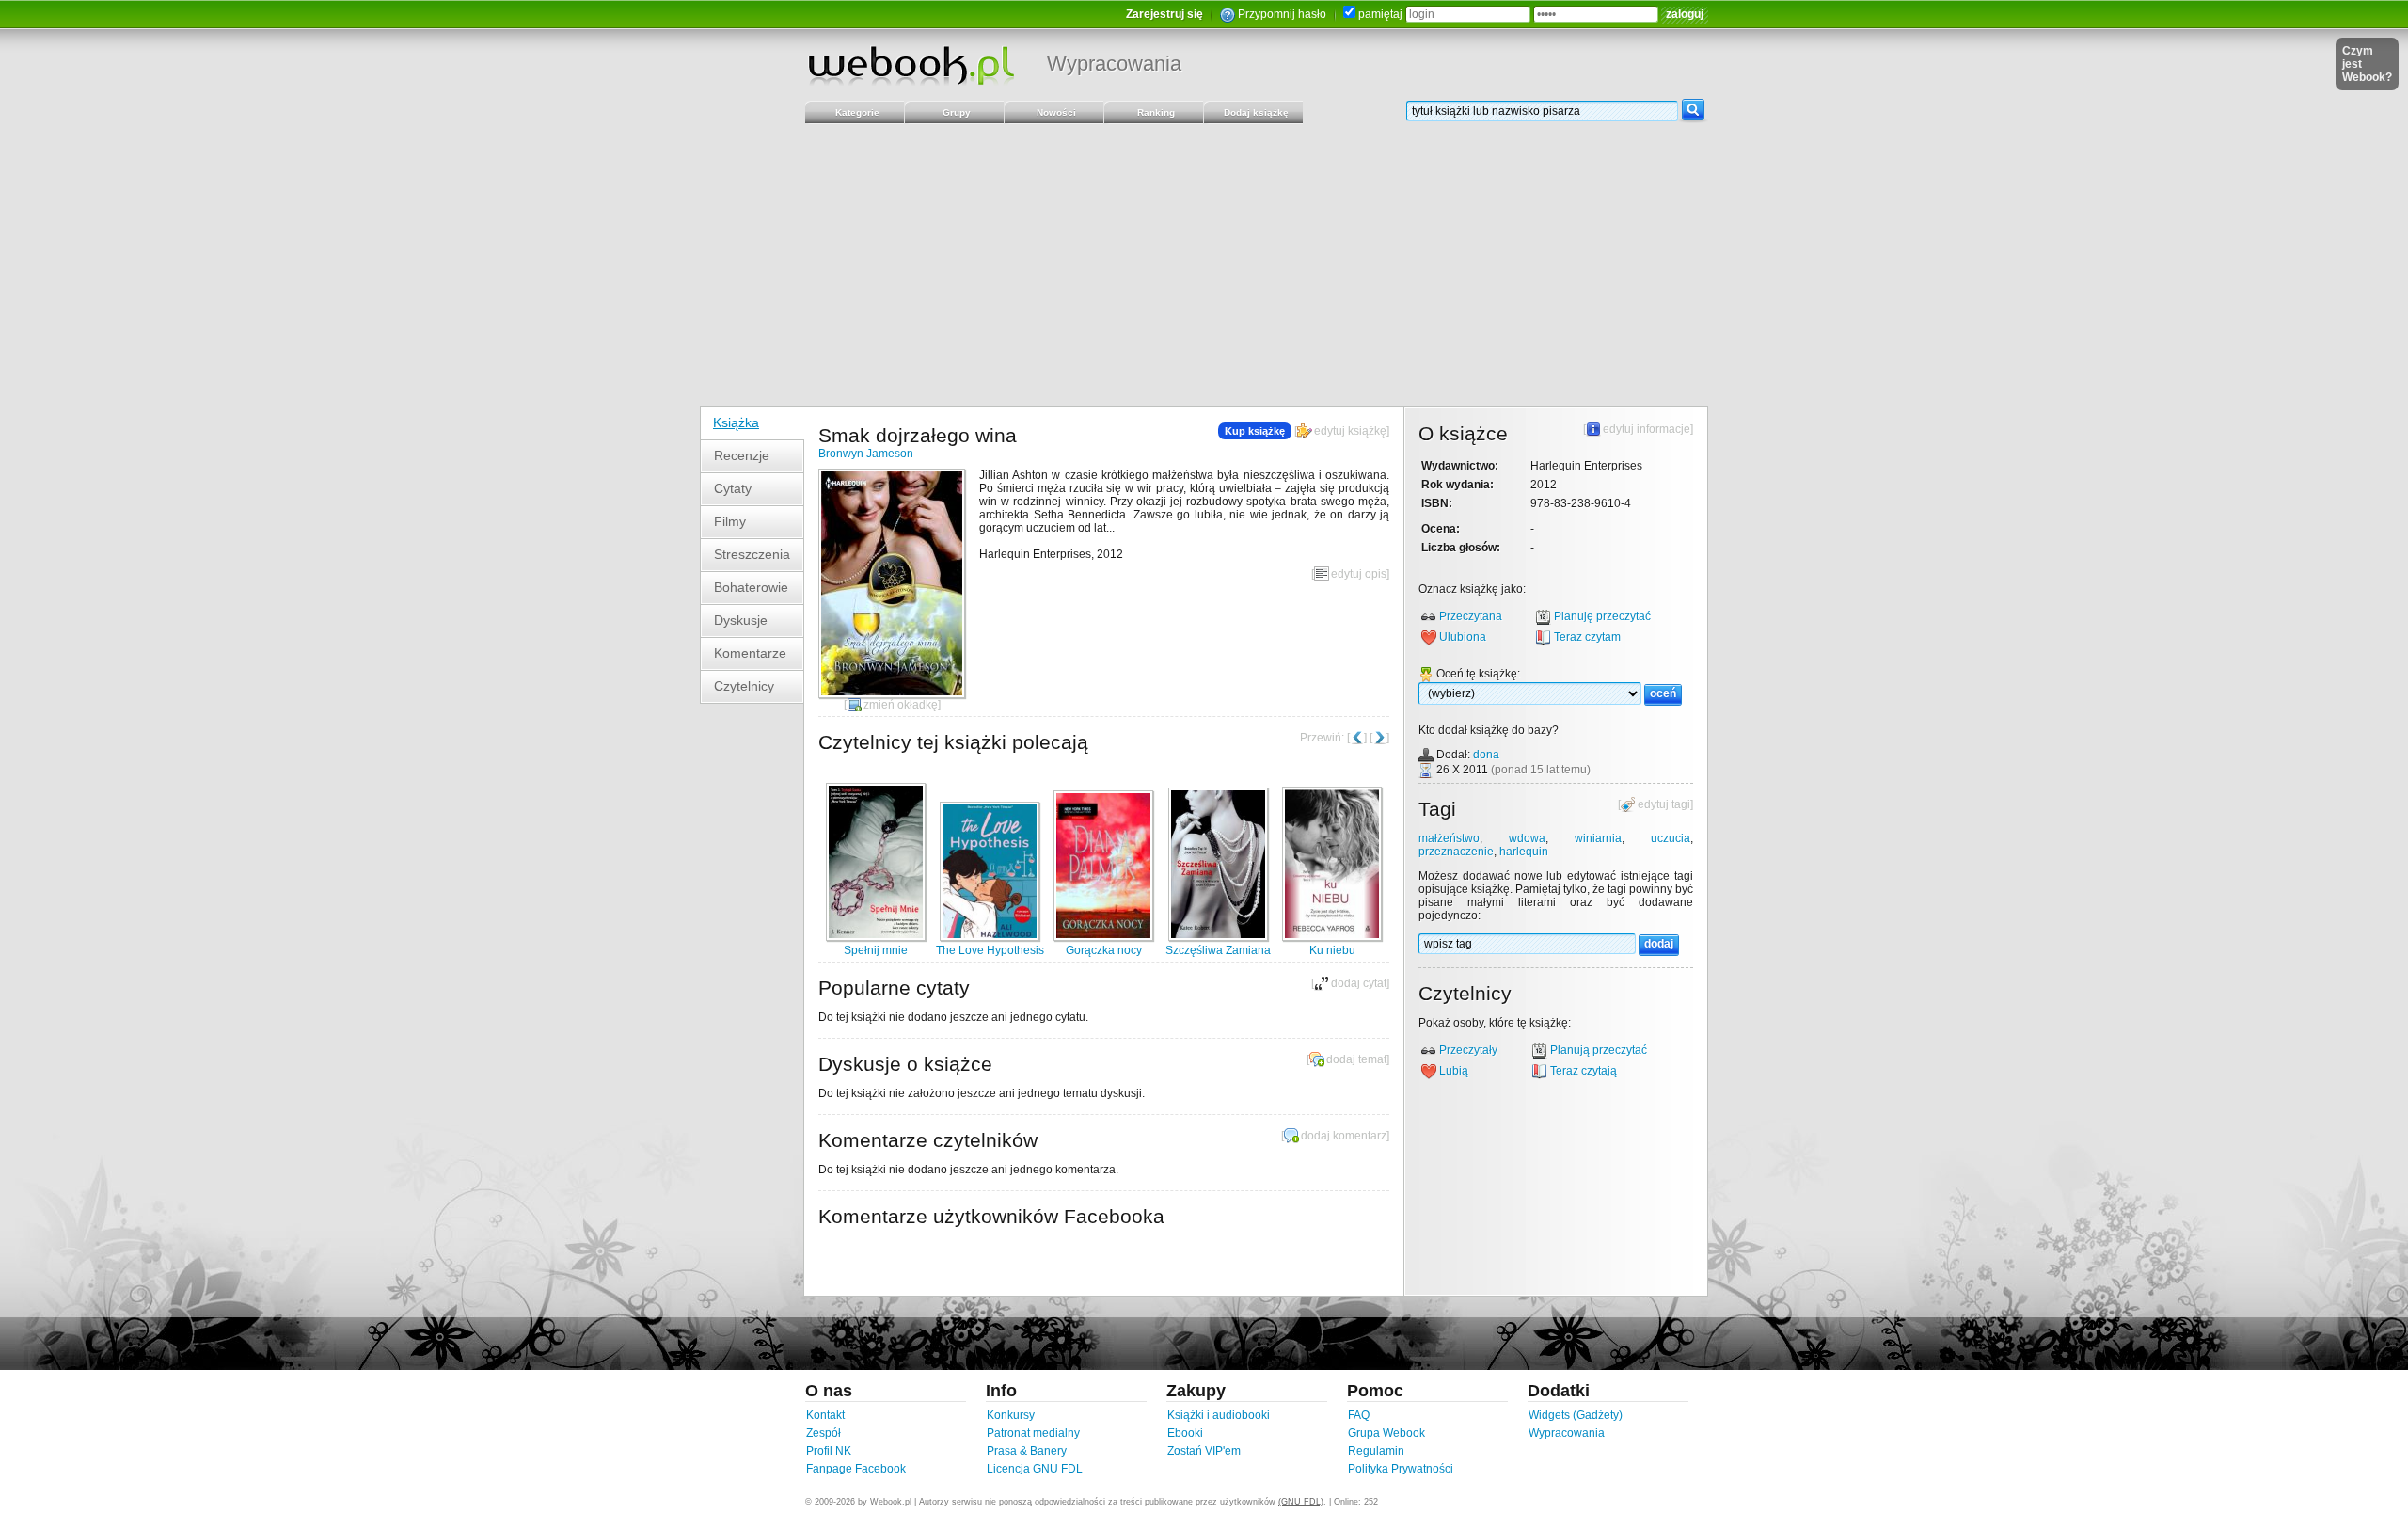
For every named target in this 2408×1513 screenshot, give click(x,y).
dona (1486, 755)
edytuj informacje (1647, 429)
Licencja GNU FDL (1035, 1469)
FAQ (1359, 1415)
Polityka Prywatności (1401, 1469)
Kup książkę (1255, 431)
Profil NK (829, 1451)
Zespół (824, 1433)
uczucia (1671, 838)
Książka (736, 422)
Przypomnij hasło (1282, 14)
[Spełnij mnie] (876, 937)
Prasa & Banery (1027, 1451)
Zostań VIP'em (1204, 1451)
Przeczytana (1471, 616)
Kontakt (825, 1415)
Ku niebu (1332, 950)
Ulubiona (1463, 637)
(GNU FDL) (1301, 1502)
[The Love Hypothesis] (990, 937)
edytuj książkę (1350, 431)
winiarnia (1598, 838)
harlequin (1524, 852)
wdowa (1527, 838)
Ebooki (1185, 1433)
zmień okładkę (901, 705)
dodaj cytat (1359, 983)
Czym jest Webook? (2367, 64)
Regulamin (1376, 1451)
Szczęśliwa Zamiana (1218, 950)
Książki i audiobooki (1219, 1415)
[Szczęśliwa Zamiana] (1218, 937)
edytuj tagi (1664, 804)
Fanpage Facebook (856, 1469)
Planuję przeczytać (1602, 616)
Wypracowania (1114, 64)
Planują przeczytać (1599, 1050)
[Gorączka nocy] (1103, 937)
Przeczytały (1468, 1050)
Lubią (1454, 1071)
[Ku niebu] (1332, 937)
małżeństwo (1449, 838)
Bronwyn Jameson (866, 454)
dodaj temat (1356, 1059)
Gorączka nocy (1104, 950)
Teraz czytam (1587, 637)
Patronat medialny (1033, 1433)
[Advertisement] (1204, 265)
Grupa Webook (1386, 1433)
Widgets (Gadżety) (1576, 1415)
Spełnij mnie (876, 950)
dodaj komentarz (1344, 1136)
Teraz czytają (1584, 1071)
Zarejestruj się (1164, 14)
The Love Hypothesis (990, 950)
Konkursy (1011, 1415)
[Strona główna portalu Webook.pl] (911, 65)
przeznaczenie (1456, 852)
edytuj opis (1359, 574)
